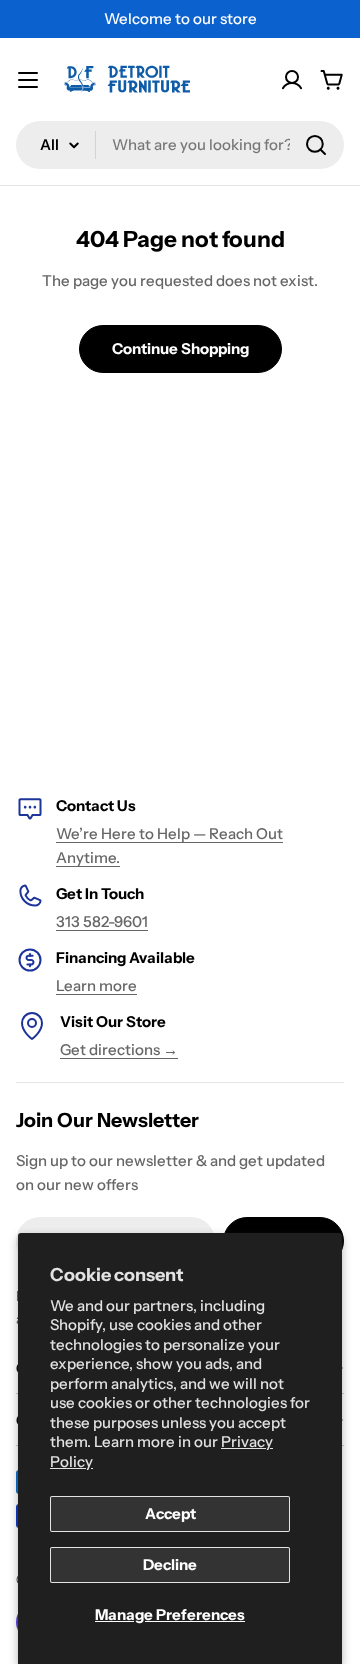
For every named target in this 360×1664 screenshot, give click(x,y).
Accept (170, 1513)
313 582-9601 (102, 921)
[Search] (316, 145)
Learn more (96, 985)
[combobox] (180, 145)
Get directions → (119, 1049)
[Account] (292, 80)
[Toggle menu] (28, 80)
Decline (170, 1564)
